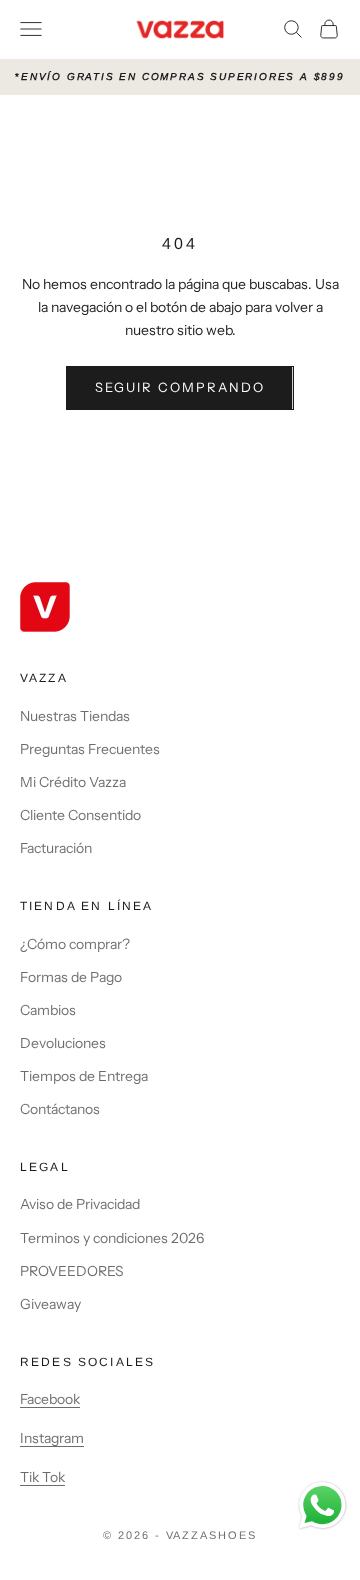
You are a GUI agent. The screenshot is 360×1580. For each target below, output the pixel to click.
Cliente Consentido (80, 815)
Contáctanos (60, 1109)
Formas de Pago (71, 977)
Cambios (48, 1010)
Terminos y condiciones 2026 (112, 1238)
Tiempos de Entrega (84, 1076)
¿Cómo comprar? (75, 944)
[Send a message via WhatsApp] (322, 1505)
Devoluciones (63, 1043)
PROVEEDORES (72, 1271)
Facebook (50, 1399)
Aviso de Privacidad (80, 1204)
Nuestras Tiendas (75, 716)
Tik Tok (42, 1477)
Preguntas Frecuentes (90, 749)
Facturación (56, 848)
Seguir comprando (179, 387)
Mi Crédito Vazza (73, 782)
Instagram (52, 1438)
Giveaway (50, 1304)
